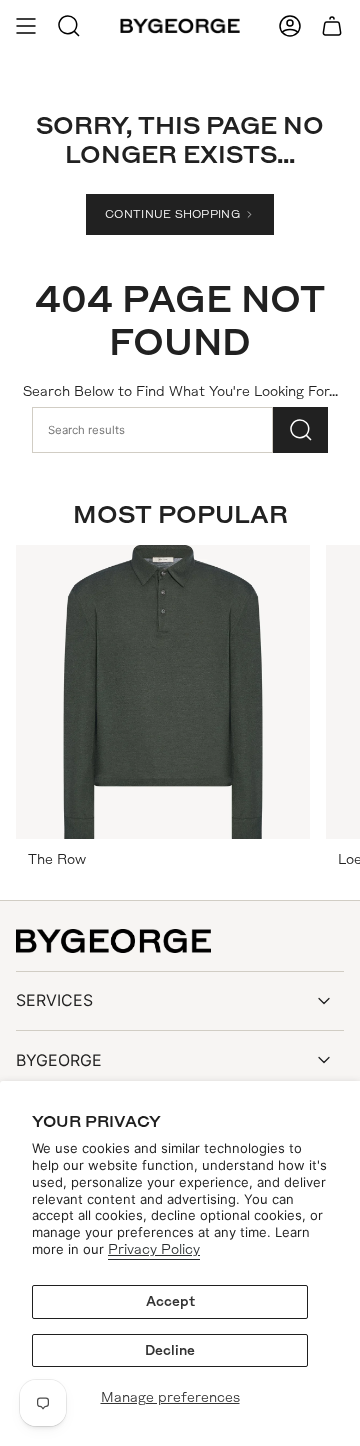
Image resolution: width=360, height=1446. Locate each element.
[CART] (332, 26)
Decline (170, 1350)
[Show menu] (26, 26)
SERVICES (54, 1000)
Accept (170, 1301)
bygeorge (59, 1060)
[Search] (300, 430)
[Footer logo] (113, 941)
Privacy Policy (154, 1249)
